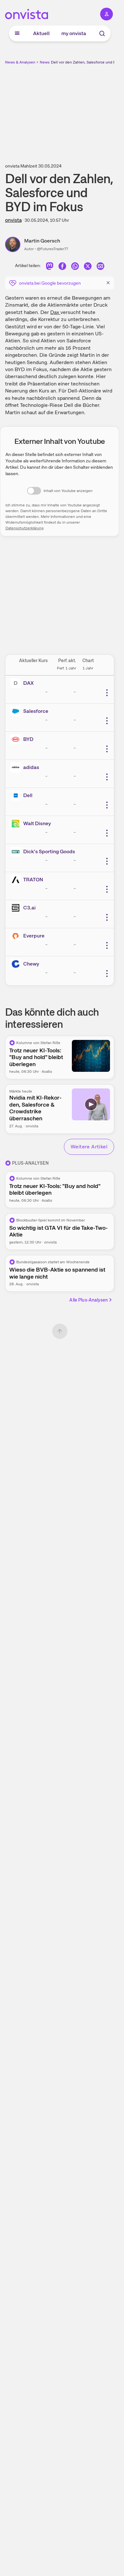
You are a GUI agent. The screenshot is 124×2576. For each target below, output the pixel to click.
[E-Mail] (100, 267)
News (45, 62)
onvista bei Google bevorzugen (50, 283)
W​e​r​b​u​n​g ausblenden (83, 110)
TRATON (33, 880)
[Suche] (102, 34)
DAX (28, 683)
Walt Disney (37, 823)
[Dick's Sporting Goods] (17, 852)
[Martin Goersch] (15, 244)
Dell (28, 795)
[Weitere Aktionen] (107, 693)
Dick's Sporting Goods (49, 851)
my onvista (74, 33)
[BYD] (17, 739)
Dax (55, 312)
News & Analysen (20, 62)
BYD (28, 739)
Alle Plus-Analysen (89, 1300)
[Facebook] (62, 267)
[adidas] (17, 767)
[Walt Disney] (17, 824)
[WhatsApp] (75, 267)
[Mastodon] (50, 267)
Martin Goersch (42, 241)
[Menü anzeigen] (17, 34)
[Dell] (17, 795)
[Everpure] (17, 936)
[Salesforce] (17, 711)
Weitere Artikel (89, 1147)
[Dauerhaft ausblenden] (108, 282)
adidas (31, 767)
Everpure (34, 936)
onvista (13, 220)
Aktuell (41, 33)
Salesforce (36, 711)
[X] (88, 267)
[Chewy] (17, 964)
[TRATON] (17, 880)
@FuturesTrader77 (52, 249)
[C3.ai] (17, 908)
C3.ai (29, 908)
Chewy (31, 964)
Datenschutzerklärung (24, 528)
